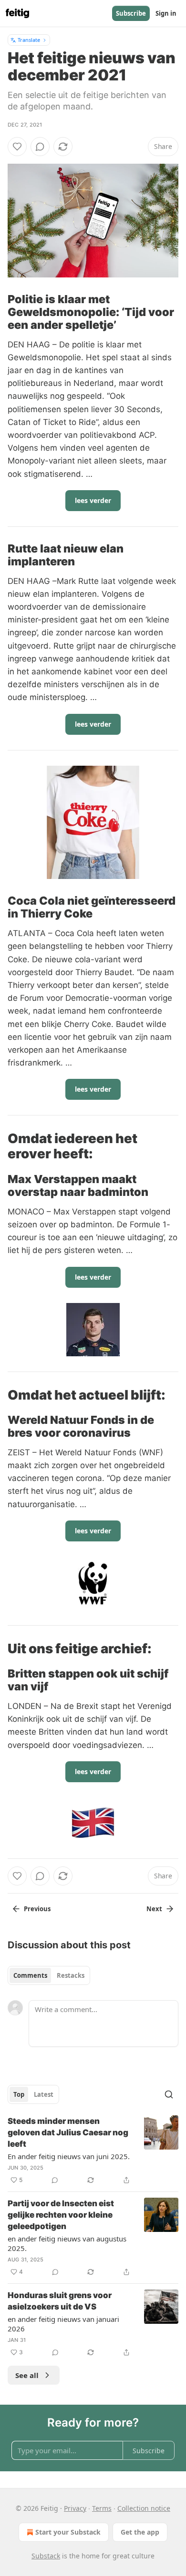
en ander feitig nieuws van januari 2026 (63, 2324)
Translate (29, 40)
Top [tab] (19, 2094)
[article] (93, 2151)
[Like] (17, 147)
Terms (102, 2508)
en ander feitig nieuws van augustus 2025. (67, 2243)
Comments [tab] (30, 1975)
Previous (37, 1909)
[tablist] (49, 1975)
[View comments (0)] (40, 147)
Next (154, 1909)
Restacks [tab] (71, 1975)
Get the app (140, 2532)
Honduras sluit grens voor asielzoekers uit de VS (60, 2301)
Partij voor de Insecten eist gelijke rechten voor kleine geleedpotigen (61, 2215)
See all (27, 2375)
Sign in (166, 13)
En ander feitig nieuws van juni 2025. (69, 2156)
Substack (46, 2556)
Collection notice (144, 2508)
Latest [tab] (44, 2094)
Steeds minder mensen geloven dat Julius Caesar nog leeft (68, 2132)
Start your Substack (68, 2532)
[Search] (169, 2094)
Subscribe (131, 13)
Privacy (75, 2508)
